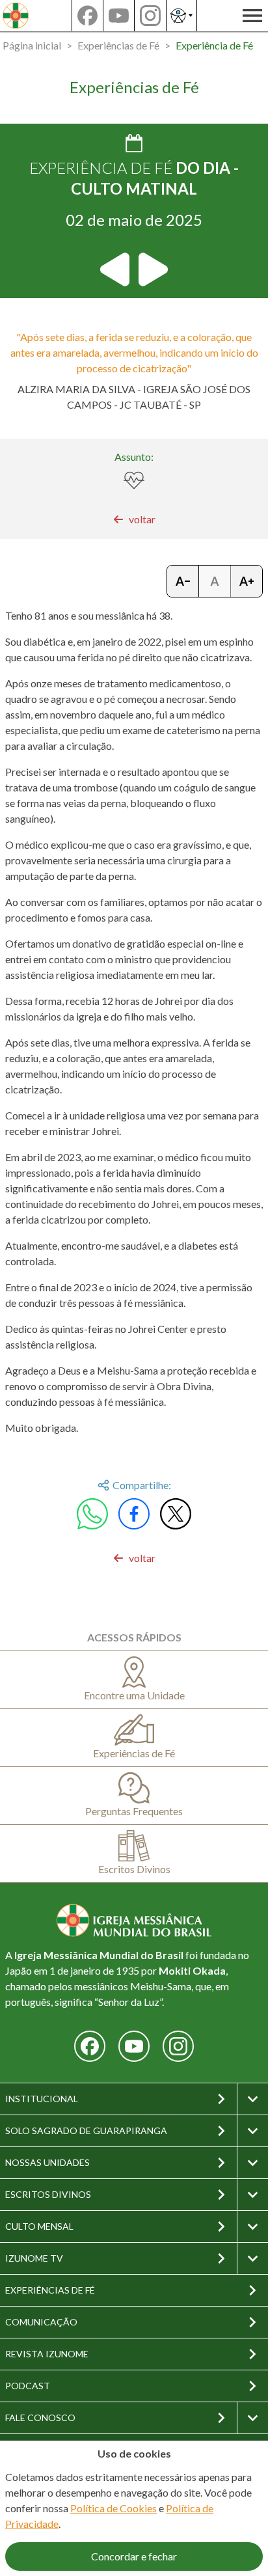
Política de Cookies (114, 2508)
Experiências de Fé (118, 45)
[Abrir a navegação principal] (252, 16)
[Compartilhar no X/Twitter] (176, 1514)
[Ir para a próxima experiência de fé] (152, 269)
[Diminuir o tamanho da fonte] (183, 581)
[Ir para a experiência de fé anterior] (116, 269)
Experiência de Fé (214, 45)
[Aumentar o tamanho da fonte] (247, 581)
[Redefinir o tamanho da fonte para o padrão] (215, 581)
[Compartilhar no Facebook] (134, 1514)
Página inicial (32, 45)
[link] (134, 519)
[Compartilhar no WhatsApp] (92, 1514)
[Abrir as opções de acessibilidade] (181, 16)
